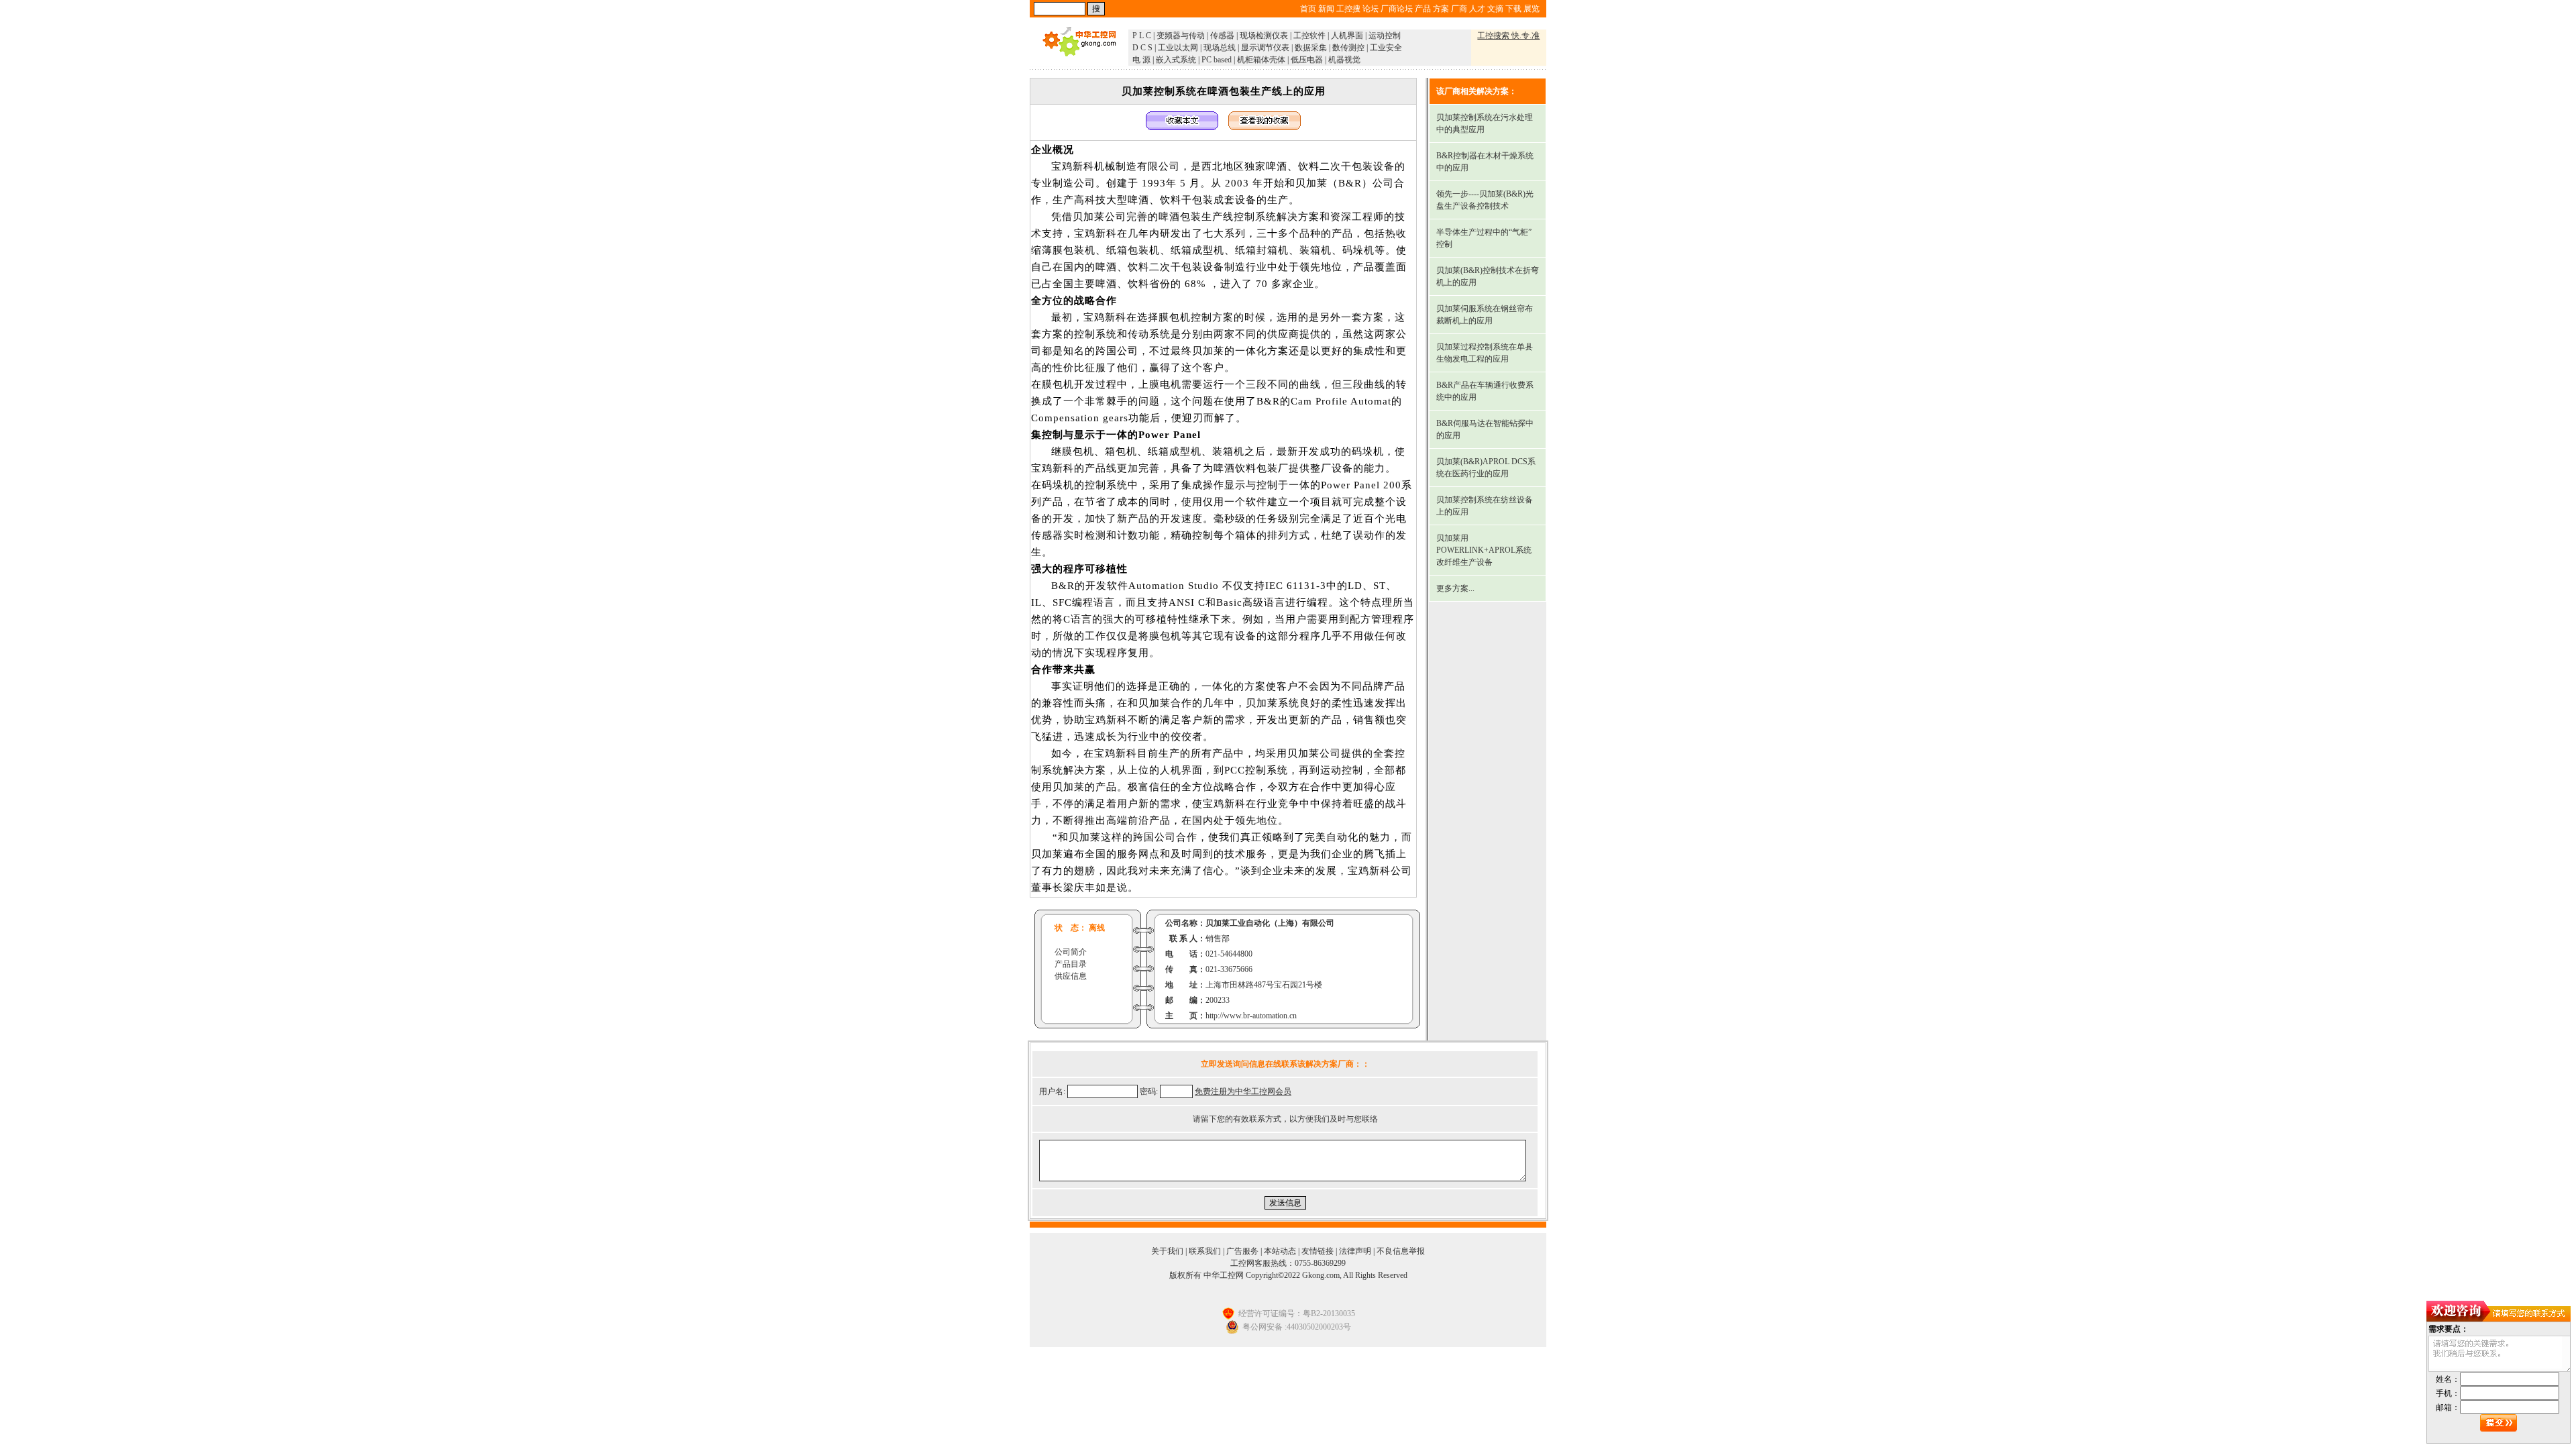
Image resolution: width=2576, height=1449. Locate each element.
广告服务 (1242, 1251)
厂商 (1459, 9)
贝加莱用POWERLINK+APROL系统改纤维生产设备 (1484, 550)
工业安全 (1386, 48)
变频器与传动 (1181, 36)
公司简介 (1071, 952)
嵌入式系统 (1176, 60)
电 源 (1141, 60)
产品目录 (1071, 964)
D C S (1142, 48)
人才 (1477, 9)
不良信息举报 (1401, 1251)
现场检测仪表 (1264, 36)
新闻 (1326, 9)
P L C (1142, 36)
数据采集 (1311, 48)
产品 (1423, 9)
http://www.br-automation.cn (1251, 1016)
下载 (1513, 9)
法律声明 (1355, 1251)
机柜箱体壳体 (1261, 60)
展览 (1532, 9)
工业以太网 (1178, 48)
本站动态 (1280, 1251)
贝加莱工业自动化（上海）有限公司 (1270, 923)
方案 (1441, 9)
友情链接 (1318, 1251)
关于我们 (1167, 1251)
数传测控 (1348, 48)
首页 (1308, 9)
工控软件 (1309, 36)
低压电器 (1307, 60)
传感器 (1222, 36)
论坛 (1371, 9)
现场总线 (1220, 48)
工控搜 (1348, 9)
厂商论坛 (1397, 9)
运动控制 (1385, 36)
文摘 (1495, 9)
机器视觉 (1344, 60)
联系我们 (1205, 1251)
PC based (1217, 60)
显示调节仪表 (1265, 48)
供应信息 (1071, 976)
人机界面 (1347, 36)
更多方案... (1455, 588)
